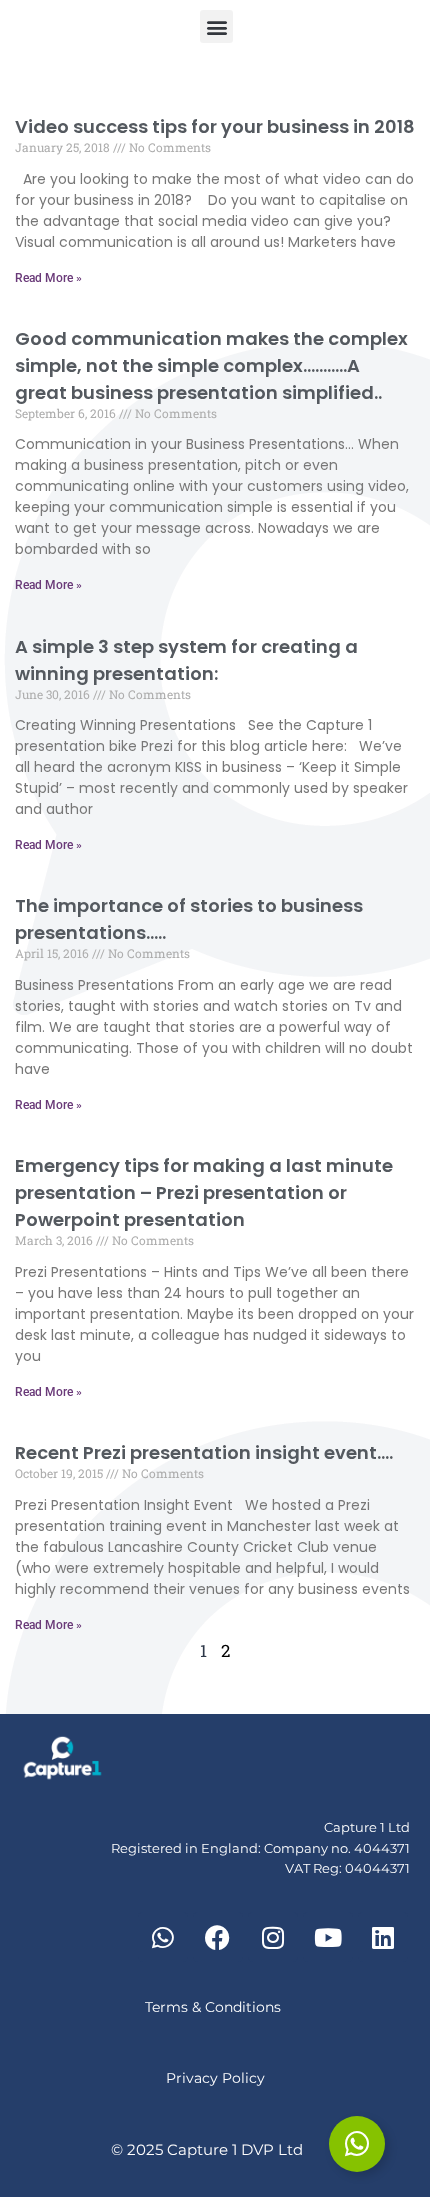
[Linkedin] (383, 1937)
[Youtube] (328, 1937)
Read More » (48, 278)
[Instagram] (273, 1937)
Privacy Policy (215, 2078)
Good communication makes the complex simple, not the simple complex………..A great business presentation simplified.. (211, 365)
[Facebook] (218, 1937)
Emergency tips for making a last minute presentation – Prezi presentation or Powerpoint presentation (204, 1192)
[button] (216, 26)
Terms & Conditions (215, 2007)
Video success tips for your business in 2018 (215, 126)
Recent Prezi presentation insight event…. (204, 1452)
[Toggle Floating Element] (357, 2144)
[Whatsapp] (163, 1937)
